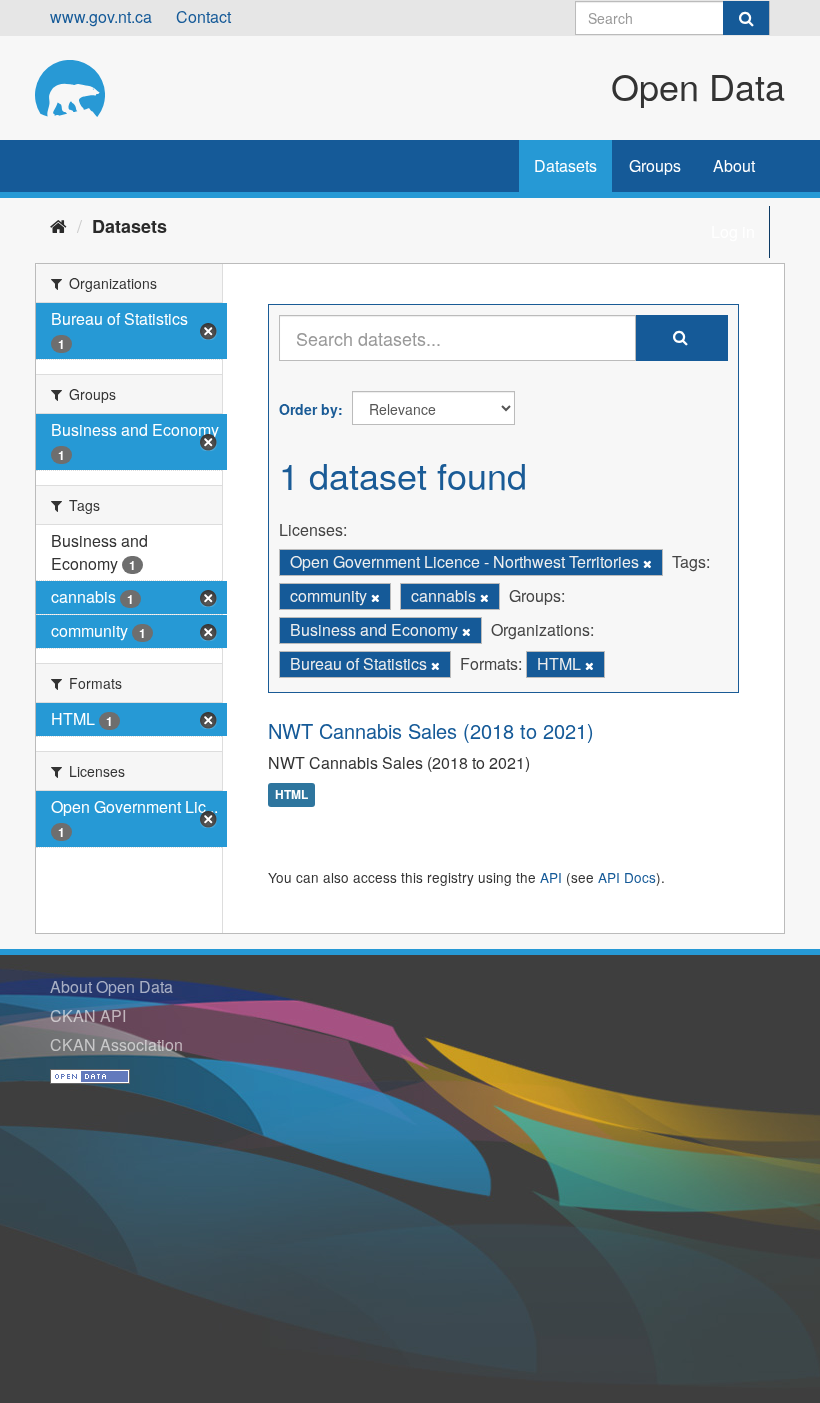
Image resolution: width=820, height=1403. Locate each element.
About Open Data (111, 986)
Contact (203, 16)
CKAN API (88, 1015)
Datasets (565, 165)
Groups (655, 165)
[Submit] (746, 18)
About (734, 165)
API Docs (627, 877)
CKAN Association (116, 1044)
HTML (291, 795)
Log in (733, 231)
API (551, 877)
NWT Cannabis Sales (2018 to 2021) (431, 730)
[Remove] (647, 563)
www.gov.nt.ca (101, 16)
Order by (308, 409)
